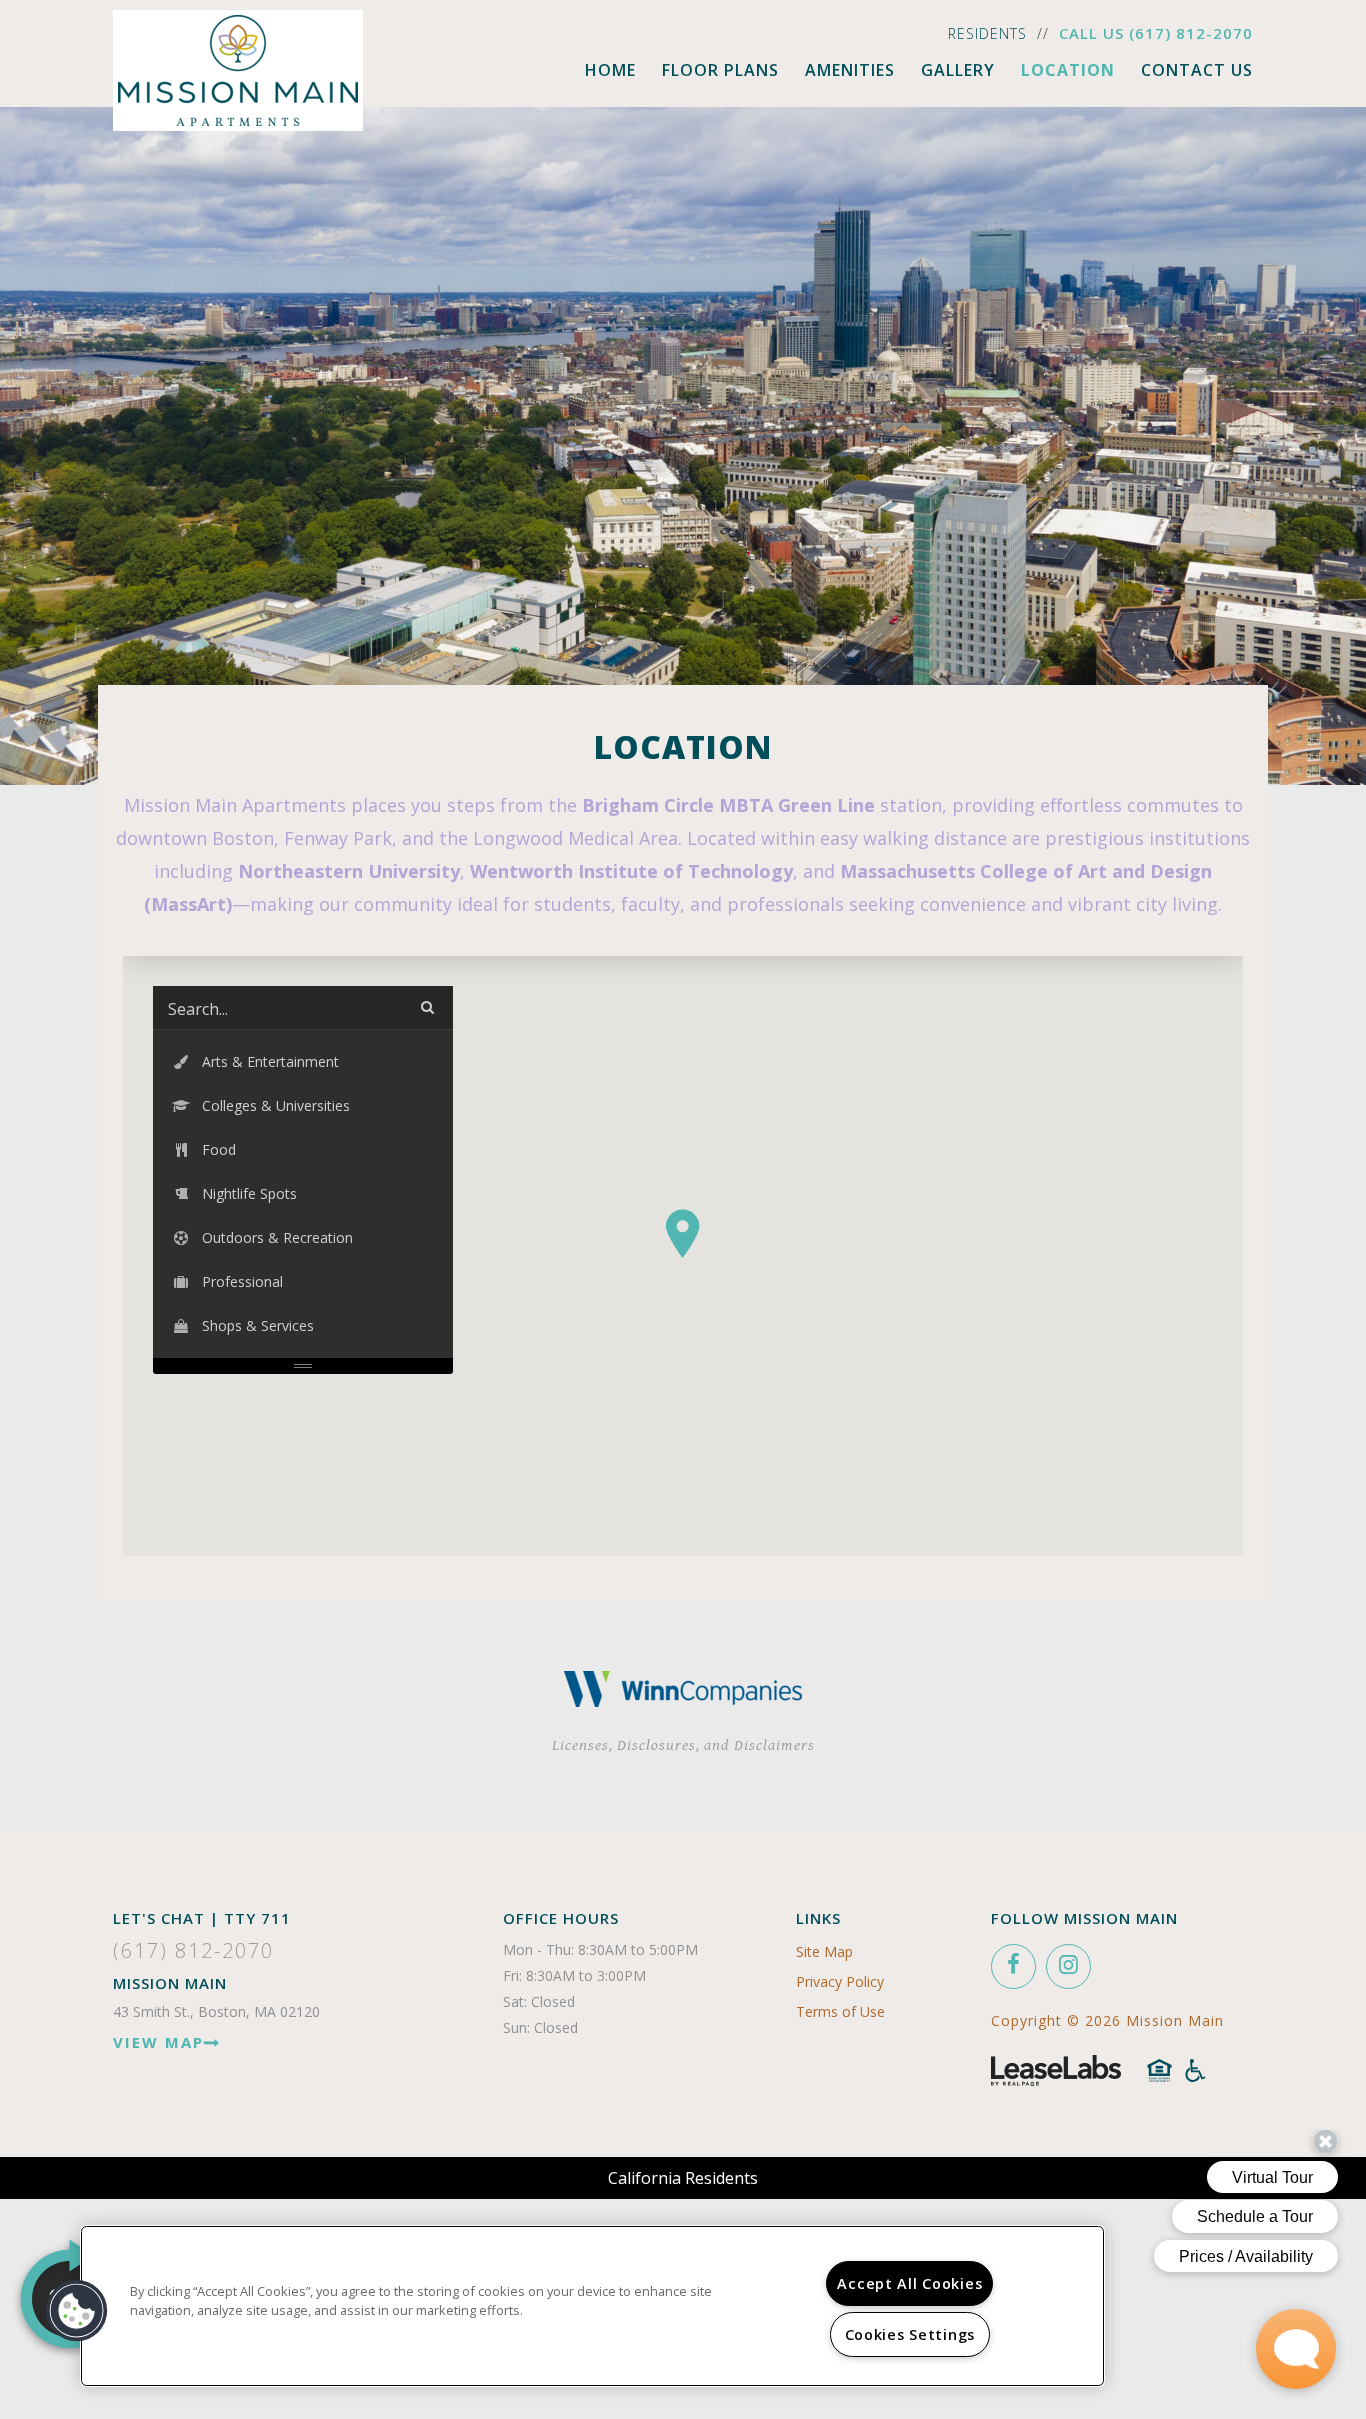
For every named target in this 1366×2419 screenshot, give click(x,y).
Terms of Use (840, 2011)
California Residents (683, 2178)
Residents (987, 33)
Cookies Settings (910, 2334)
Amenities (850, 70)
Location (1068, 70)
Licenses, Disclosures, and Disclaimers (683, 1745)
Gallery (958, 70)
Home (610, 70)
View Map (158, 2042)
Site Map (824, 1951)
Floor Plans (720, 70)
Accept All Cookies (909, 2283)
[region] (592, 2306)
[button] (682, 1233)
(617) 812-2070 (1191, 33)
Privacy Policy (840, 1981)
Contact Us (1197, 70)
